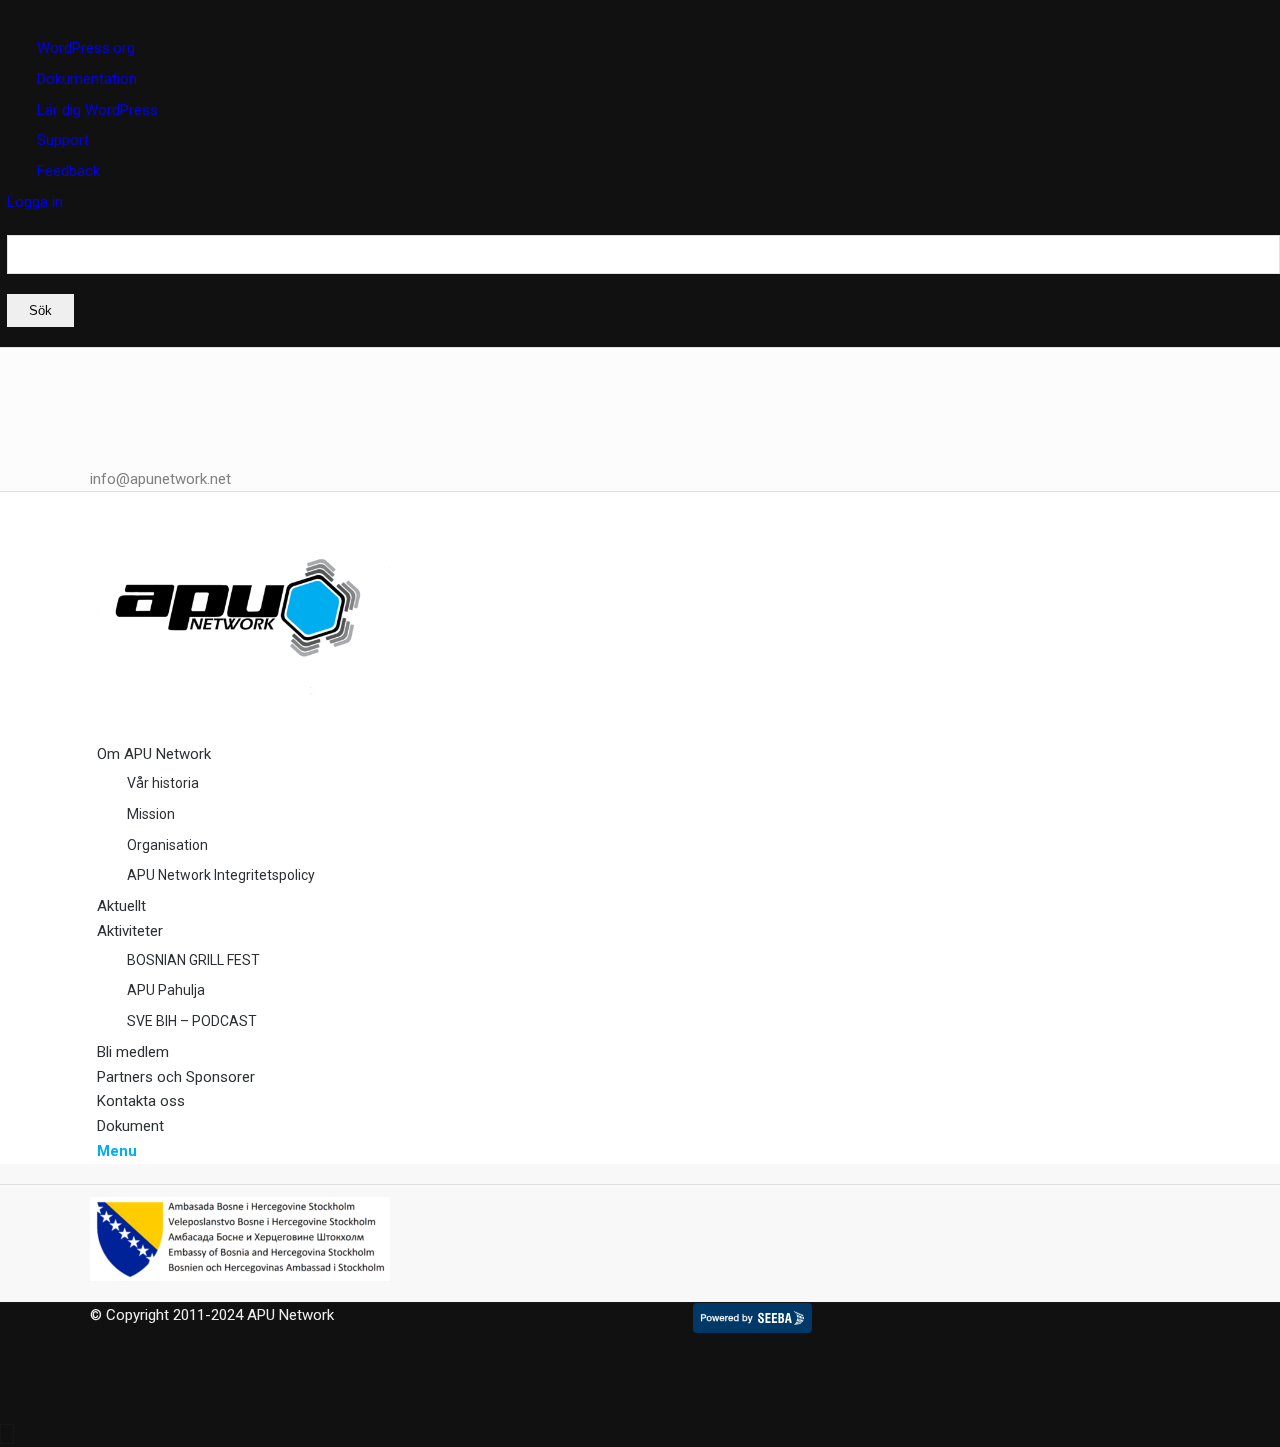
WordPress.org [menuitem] (86, 48)
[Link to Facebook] (103, 384)
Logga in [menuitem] (35, 202)
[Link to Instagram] (103, 409)
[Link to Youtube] (103, 434)
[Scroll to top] (7, 1434)
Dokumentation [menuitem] (87, 79)
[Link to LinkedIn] (103, 360)
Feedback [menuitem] (68, 171)
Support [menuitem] (63, 140)
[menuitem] (643, 281)
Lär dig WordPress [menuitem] (97, 110)
